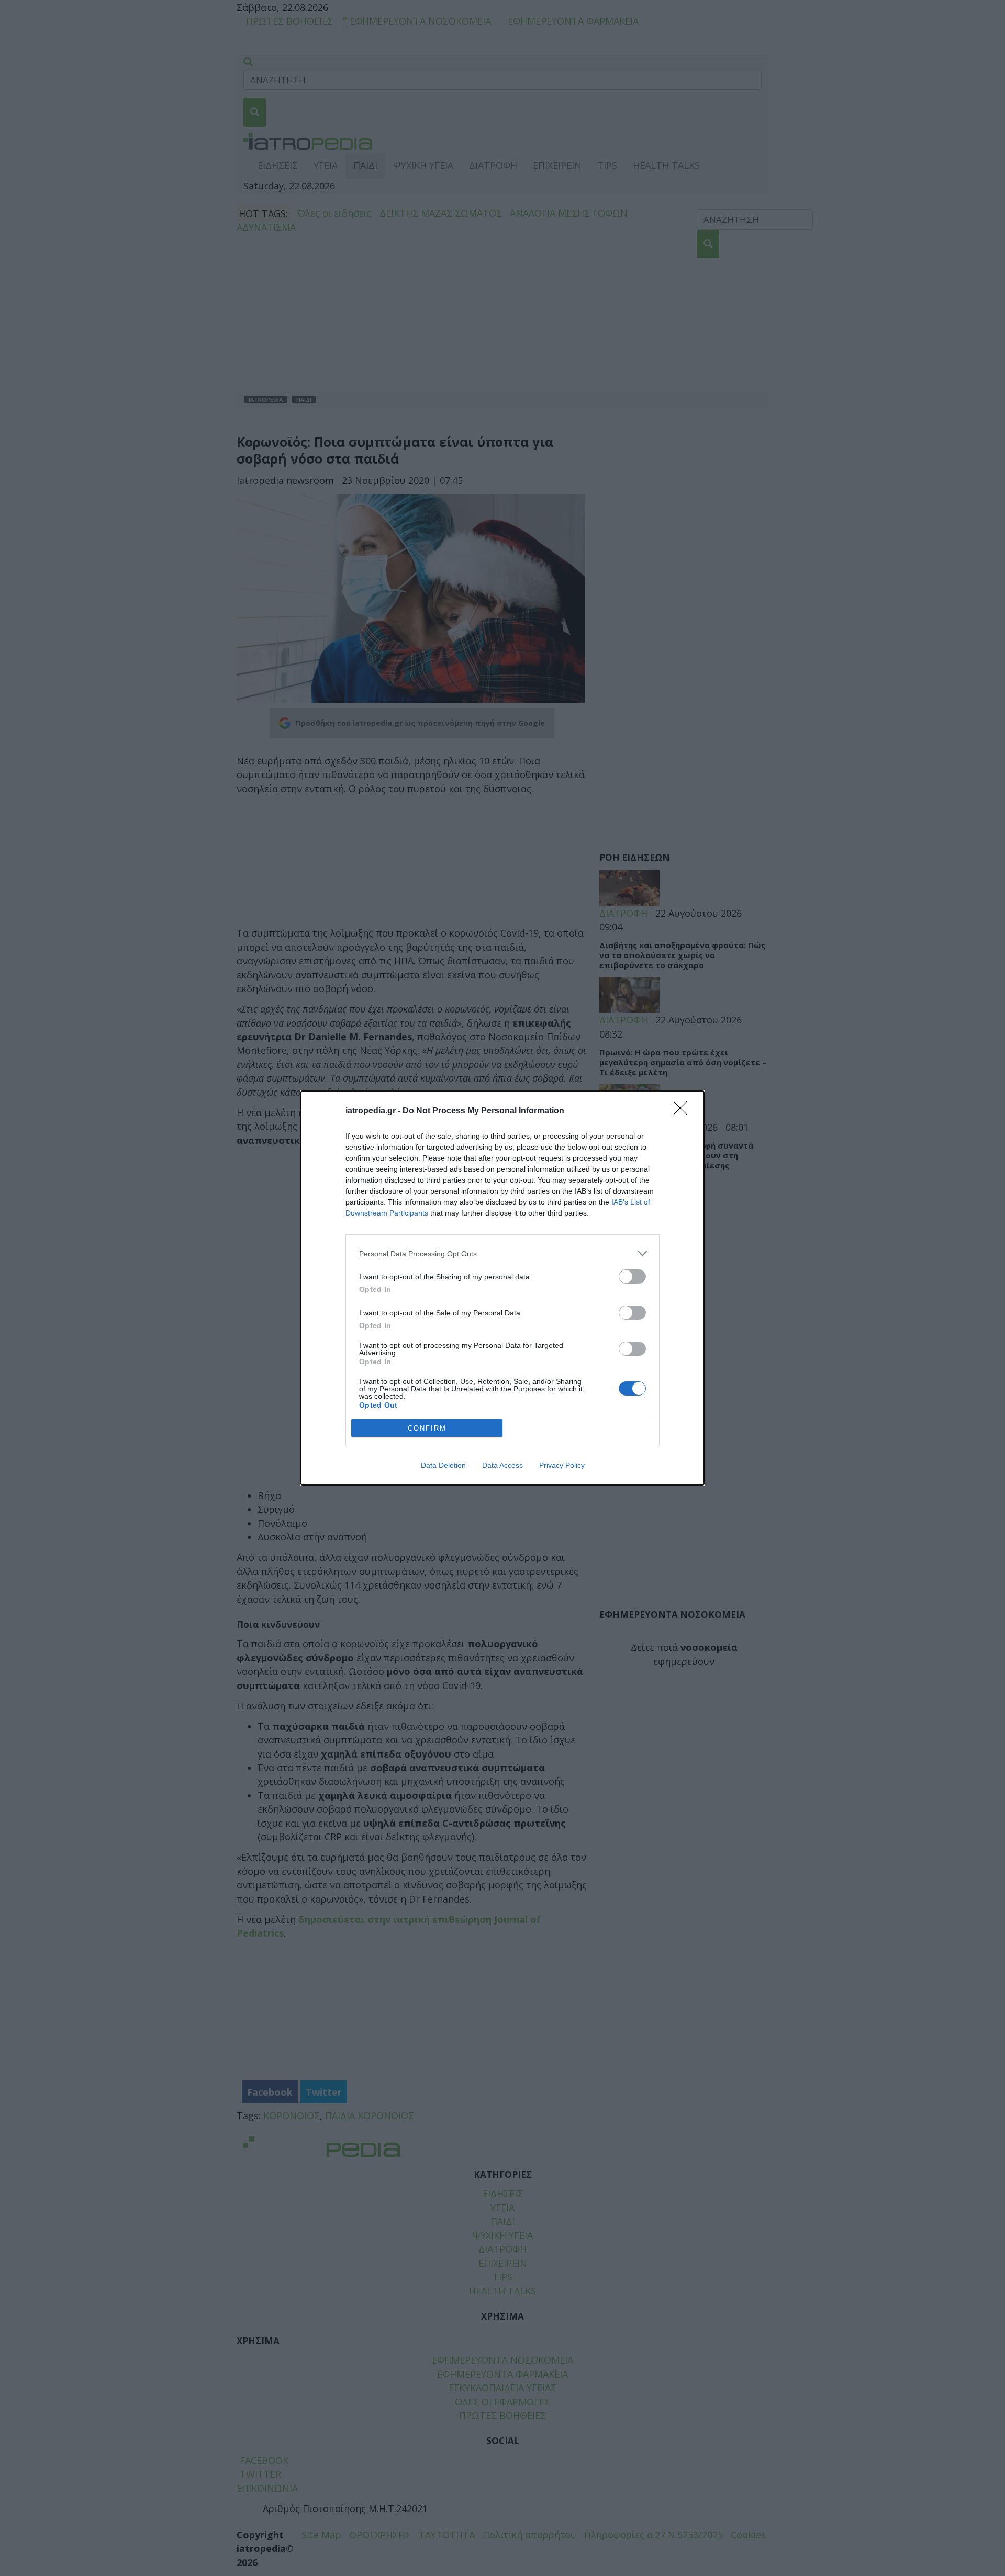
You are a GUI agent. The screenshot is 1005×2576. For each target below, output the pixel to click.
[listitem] (502, 1253)
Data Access (502, 1465)
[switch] (632, 1276)
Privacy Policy (562, 1465)
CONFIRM (427, 1428)
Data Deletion (443, 1465)
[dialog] (502, 1288)
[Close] (684, 1111)
